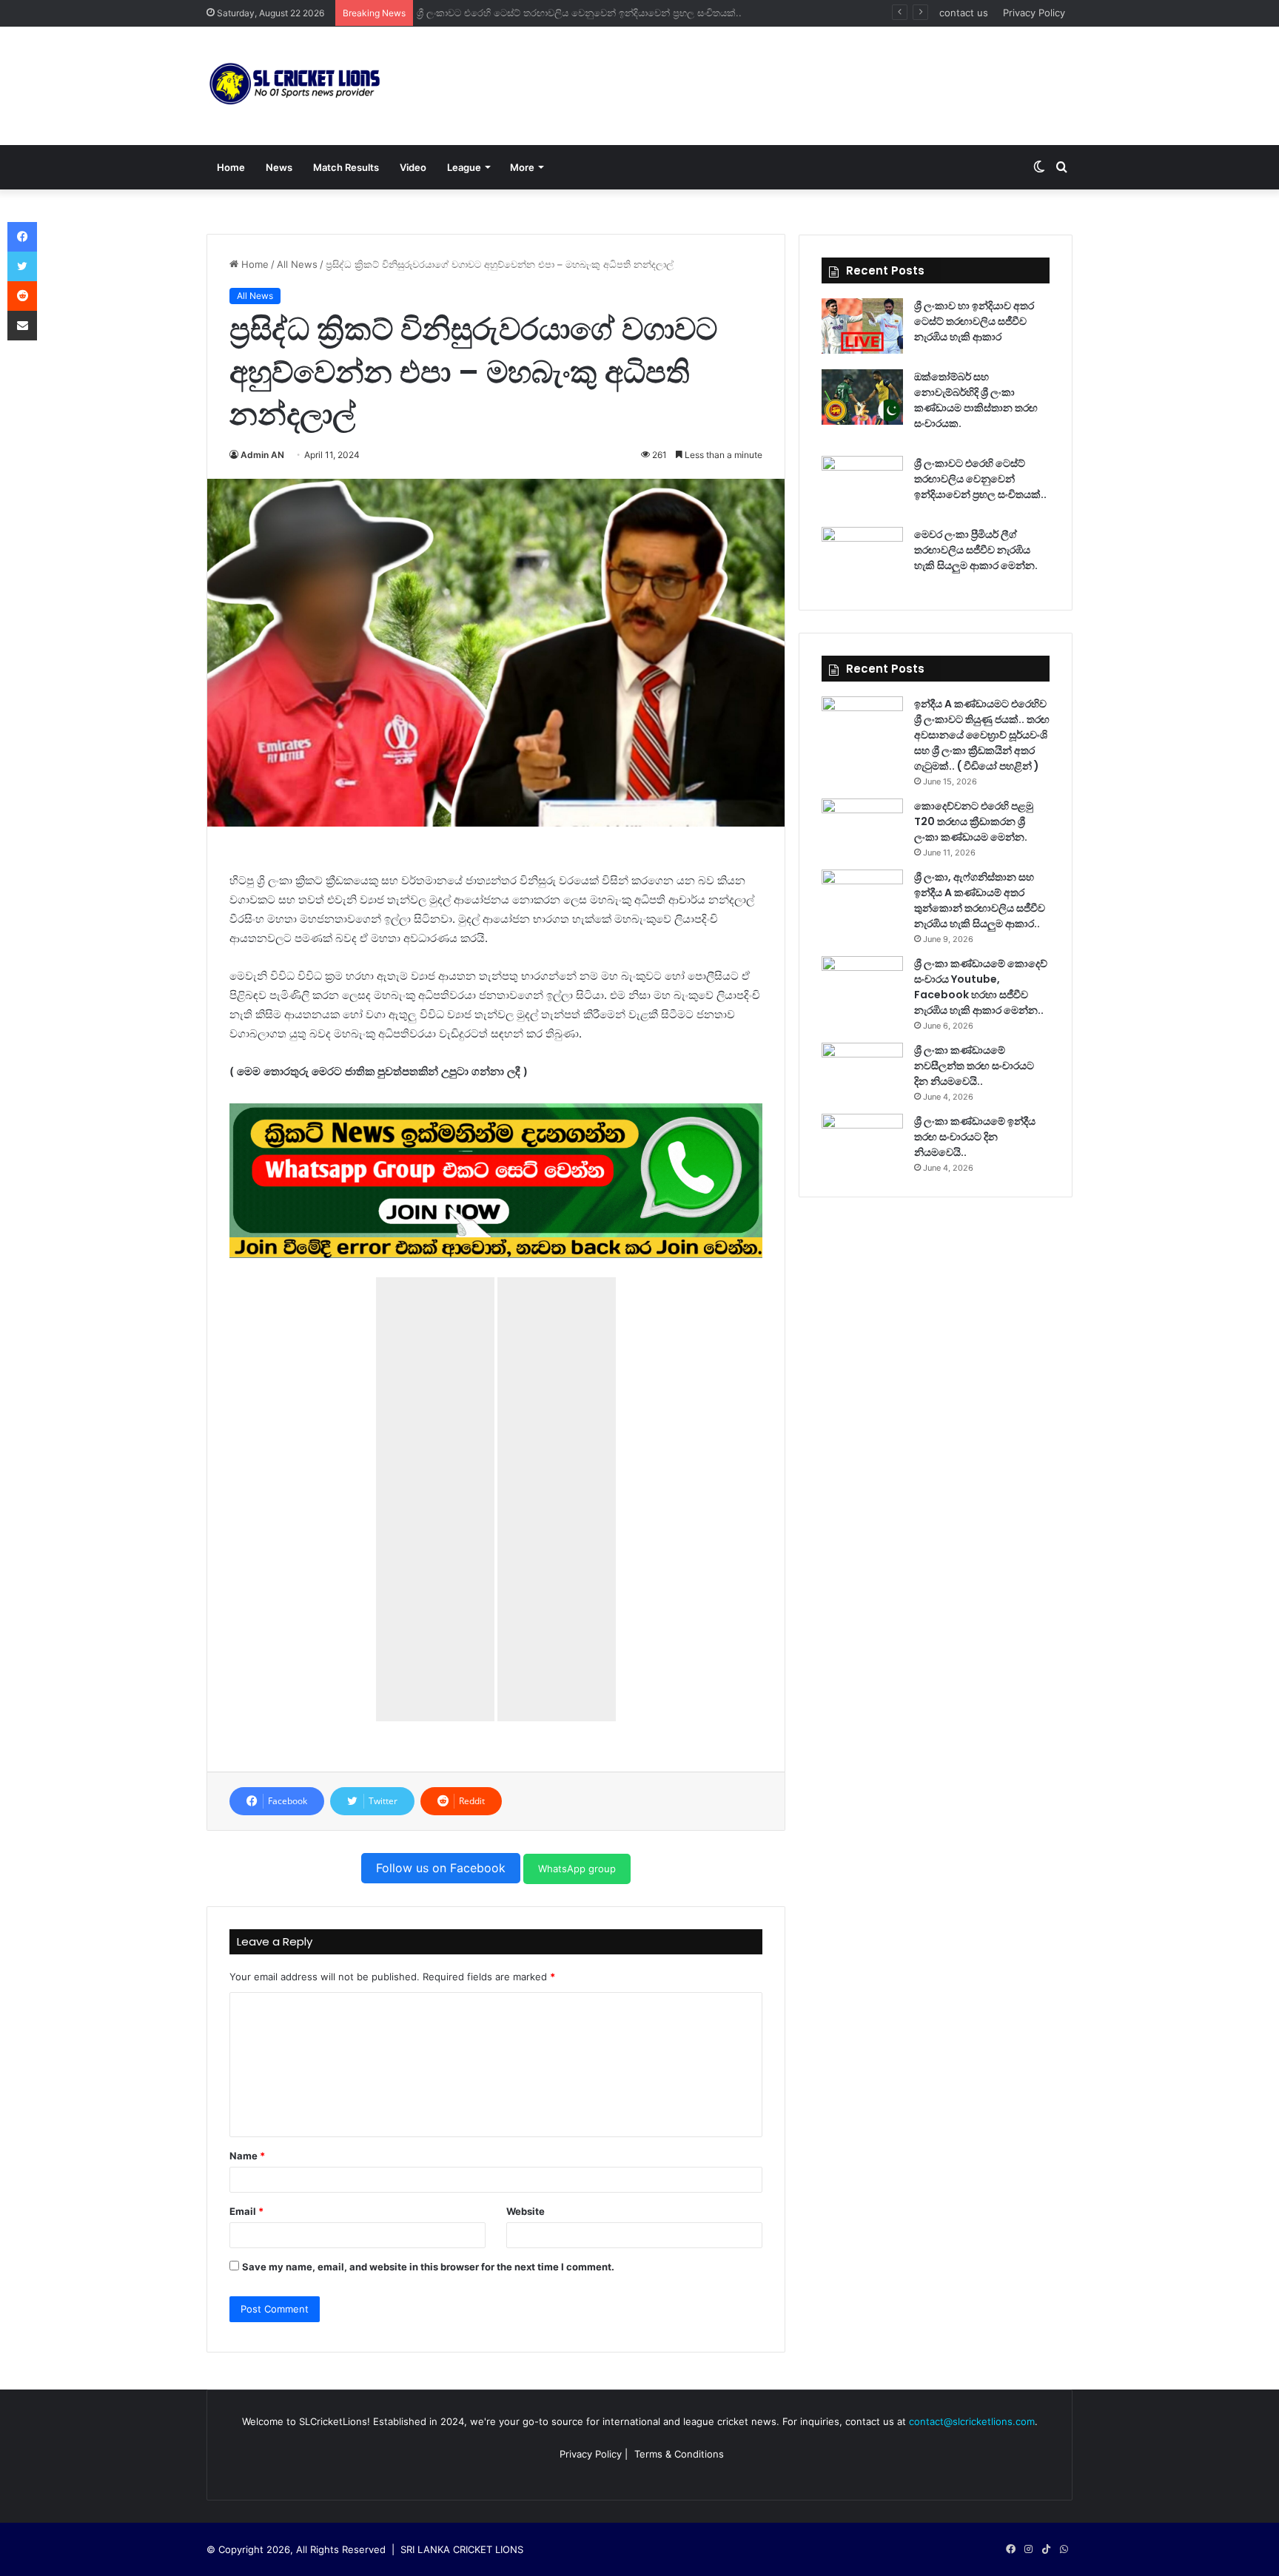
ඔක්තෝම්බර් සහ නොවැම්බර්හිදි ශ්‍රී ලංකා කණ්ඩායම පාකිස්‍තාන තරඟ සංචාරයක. (976, 400)
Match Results (346, 167)
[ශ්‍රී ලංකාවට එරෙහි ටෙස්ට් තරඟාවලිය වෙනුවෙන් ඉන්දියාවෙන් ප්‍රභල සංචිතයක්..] (862, 484)
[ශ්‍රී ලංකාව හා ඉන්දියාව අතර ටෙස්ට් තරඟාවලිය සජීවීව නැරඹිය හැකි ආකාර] (862, 326)
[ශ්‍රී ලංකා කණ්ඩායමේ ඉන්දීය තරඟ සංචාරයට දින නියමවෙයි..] (862, 1141)
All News (297, 264)
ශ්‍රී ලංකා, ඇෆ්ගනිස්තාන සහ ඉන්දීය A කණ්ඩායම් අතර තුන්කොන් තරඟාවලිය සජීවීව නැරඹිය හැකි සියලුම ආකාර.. (980, 900)
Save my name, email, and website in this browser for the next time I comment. (428, 2267)
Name (247, 2156)
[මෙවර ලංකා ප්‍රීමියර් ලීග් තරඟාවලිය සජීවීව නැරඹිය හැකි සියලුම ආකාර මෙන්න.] (862, 555)
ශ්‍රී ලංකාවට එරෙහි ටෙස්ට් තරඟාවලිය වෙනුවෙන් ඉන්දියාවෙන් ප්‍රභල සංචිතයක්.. (980, 479)
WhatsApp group (577, 1869)
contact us (964, 13)
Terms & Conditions (679, 2454)
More (522, 167)
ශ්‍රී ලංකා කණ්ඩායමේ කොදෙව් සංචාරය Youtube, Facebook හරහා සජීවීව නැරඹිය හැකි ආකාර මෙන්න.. (981, 987)
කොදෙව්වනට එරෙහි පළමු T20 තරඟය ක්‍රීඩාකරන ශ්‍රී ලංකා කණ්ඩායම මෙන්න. (974, 821)
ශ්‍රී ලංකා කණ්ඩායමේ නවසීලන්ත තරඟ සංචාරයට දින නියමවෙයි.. (974, 1066)
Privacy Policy (1034, 13)
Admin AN (262, 455)
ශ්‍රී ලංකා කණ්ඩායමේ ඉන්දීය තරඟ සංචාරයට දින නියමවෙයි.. (975, 1137)
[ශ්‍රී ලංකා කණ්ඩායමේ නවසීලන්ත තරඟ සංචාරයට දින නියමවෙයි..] (862, 1070)
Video (413, 167)
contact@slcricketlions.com (972, 2421)
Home (231, 167)
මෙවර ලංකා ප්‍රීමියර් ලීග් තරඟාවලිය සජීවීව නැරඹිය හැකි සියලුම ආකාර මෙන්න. (585, 13)
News (279, 167)
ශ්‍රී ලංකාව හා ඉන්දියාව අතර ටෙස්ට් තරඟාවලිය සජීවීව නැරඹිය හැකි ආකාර (974, 321)
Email (246, 2211)
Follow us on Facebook (441, 1868)
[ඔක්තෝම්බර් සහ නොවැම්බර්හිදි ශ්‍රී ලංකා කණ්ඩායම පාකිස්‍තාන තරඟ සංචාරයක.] (862, 397)
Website (526, 2211)
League (464, 167)
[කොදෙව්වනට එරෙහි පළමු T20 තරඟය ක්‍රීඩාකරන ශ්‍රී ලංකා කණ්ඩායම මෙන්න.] (862, 826)
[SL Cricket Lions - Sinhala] (295, 86)
